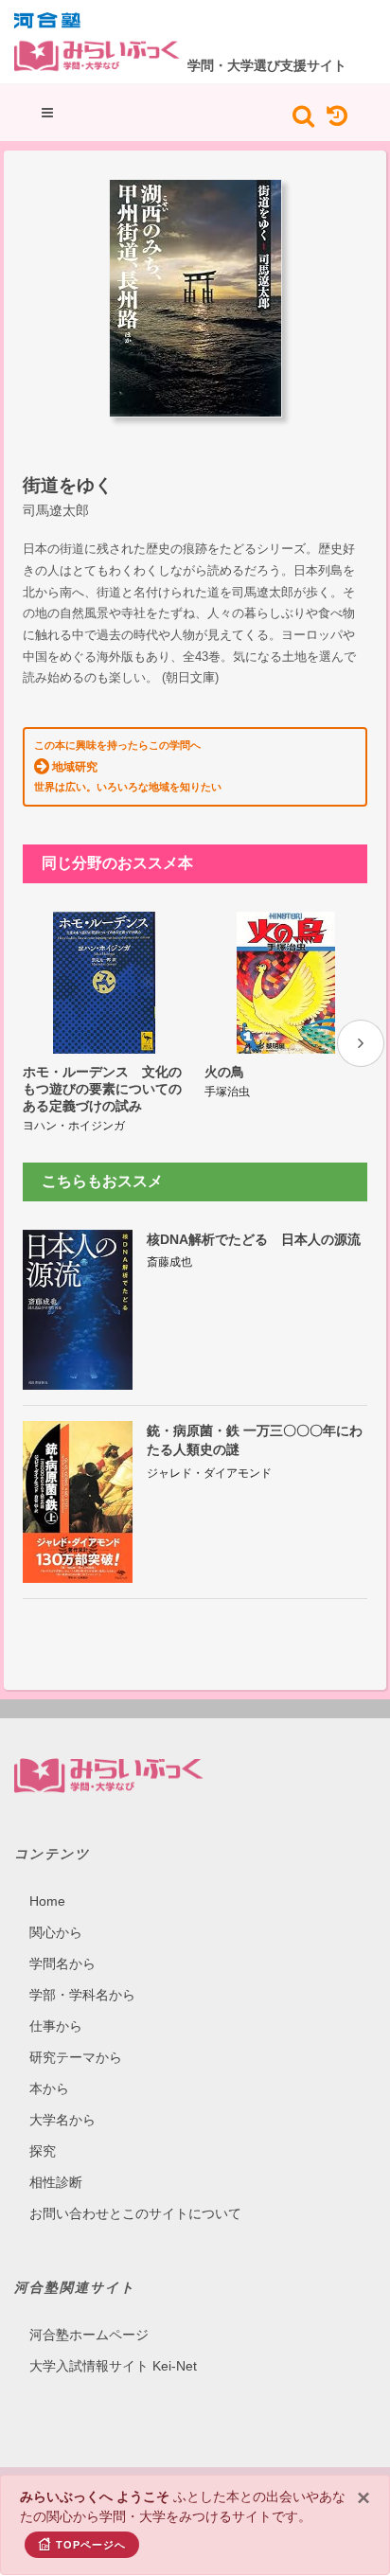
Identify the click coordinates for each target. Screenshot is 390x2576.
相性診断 (56, 2182)
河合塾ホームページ (89, 2335)
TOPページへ (91, 2545)
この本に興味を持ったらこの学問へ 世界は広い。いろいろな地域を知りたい (128, 766)
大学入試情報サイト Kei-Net (113, 2366)
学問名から (62, 1963)
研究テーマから (76, 2057)
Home (47, 1901)
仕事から (56, 2026)
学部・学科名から (82, 1995)
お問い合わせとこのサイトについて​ (135, 2213)
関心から (56, 1932)
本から (49, 2088)
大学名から (62, 2120)
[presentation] (361, 1043)
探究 (43, 2151)
